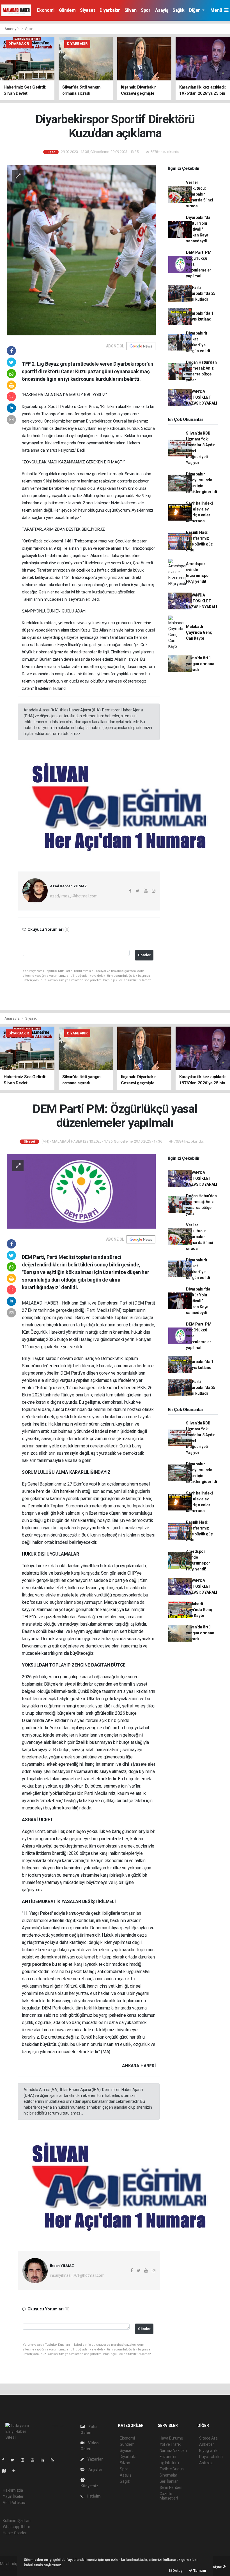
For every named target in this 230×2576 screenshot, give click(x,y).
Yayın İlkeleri (13, 2496)
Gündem (67, 10)
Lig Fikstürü (169, 2463)
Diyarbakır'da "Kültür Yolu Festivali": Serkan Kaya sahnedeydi (198, 229)
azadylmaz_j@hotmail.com (74, 896)
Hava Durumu (171, 2438)
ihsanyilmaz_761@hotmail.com (77, 2275)
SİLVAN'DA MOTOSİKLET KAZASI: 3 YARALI (202, 397)
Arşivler (95, 2470)
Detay (177, 2571)
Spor (146, 10)
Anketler (206, 2444)
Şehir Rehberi (171, 2487)
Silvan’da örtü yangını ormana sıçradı (200, 664)
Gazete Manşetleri (169, 2496)
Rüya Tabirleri (211, 2457)
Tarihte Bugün (172, 2469)
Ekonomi (46, 10)
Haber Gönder (15, 2533)
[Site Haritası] (6, 2471)
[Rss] (55, 2460)
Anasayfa (12, 29)
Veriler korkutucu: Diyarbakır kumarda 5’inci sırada (199, 194)
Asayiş (162, 10)
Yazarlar (95, 2459)
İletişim (93, 2496)
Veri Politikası (14, 2503)
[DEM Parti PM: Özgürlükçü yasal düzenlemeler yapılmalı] (81, 1191)
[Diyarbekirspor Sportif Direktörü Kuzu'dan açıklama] (81, 250)
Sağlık (179, 10)
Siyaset (87, 10)
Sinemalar (168, 2475)
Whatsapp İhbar (16, 2527)
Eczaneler (168, 2457)
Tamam (199, 2571)
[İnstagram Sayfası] (25, 2460)
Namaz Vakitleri (173, 2450)
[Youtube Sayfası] (35, 2460)
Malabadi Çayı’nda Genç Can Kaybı (199, 632)
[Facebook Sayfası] (5, 2460)
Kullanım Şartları (17, 2521)
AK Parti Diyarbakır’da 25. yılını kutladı (201, 293)
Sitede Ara (208, 2438)
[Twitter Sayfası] (15, 2460)
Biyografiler (209, 2450)
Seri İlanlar (169, 2481)
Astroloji (206, 2463)
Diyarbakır (110, 10)
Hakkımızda (13, 2490)
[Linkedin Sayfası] (45, 2460)
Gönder (144, 955)
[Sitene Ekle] (16, 2471)
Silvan (131, 10)
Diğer (195, 10)
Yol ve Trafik (170, 2444)
